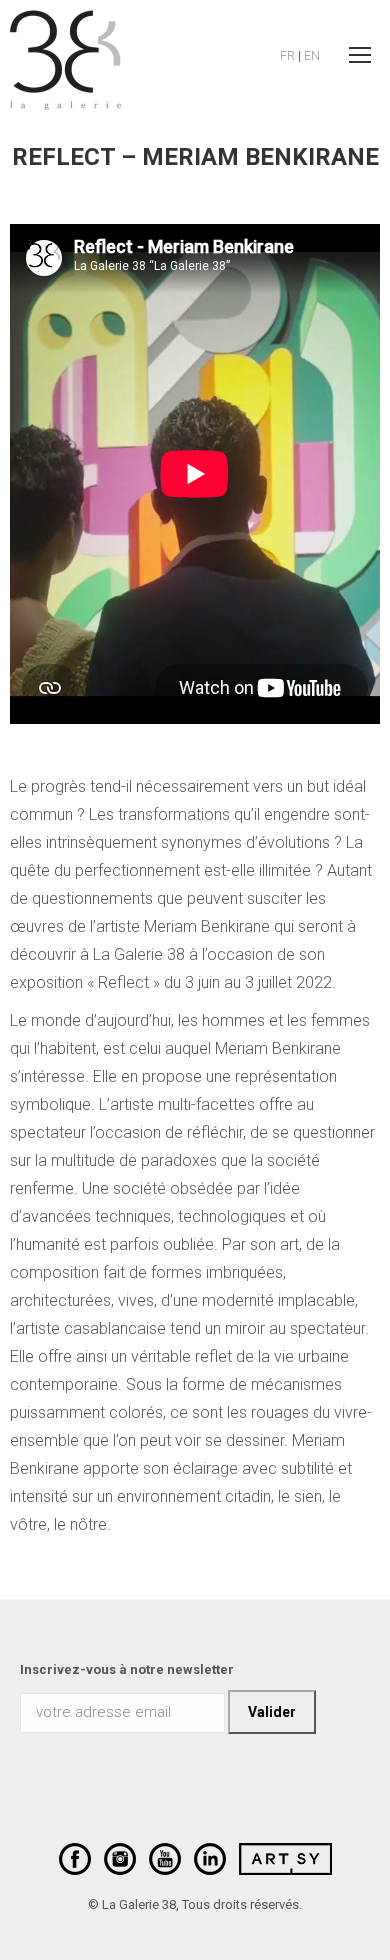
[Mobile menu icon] (360, 55)
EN (312, 55)
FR (287, 55)
